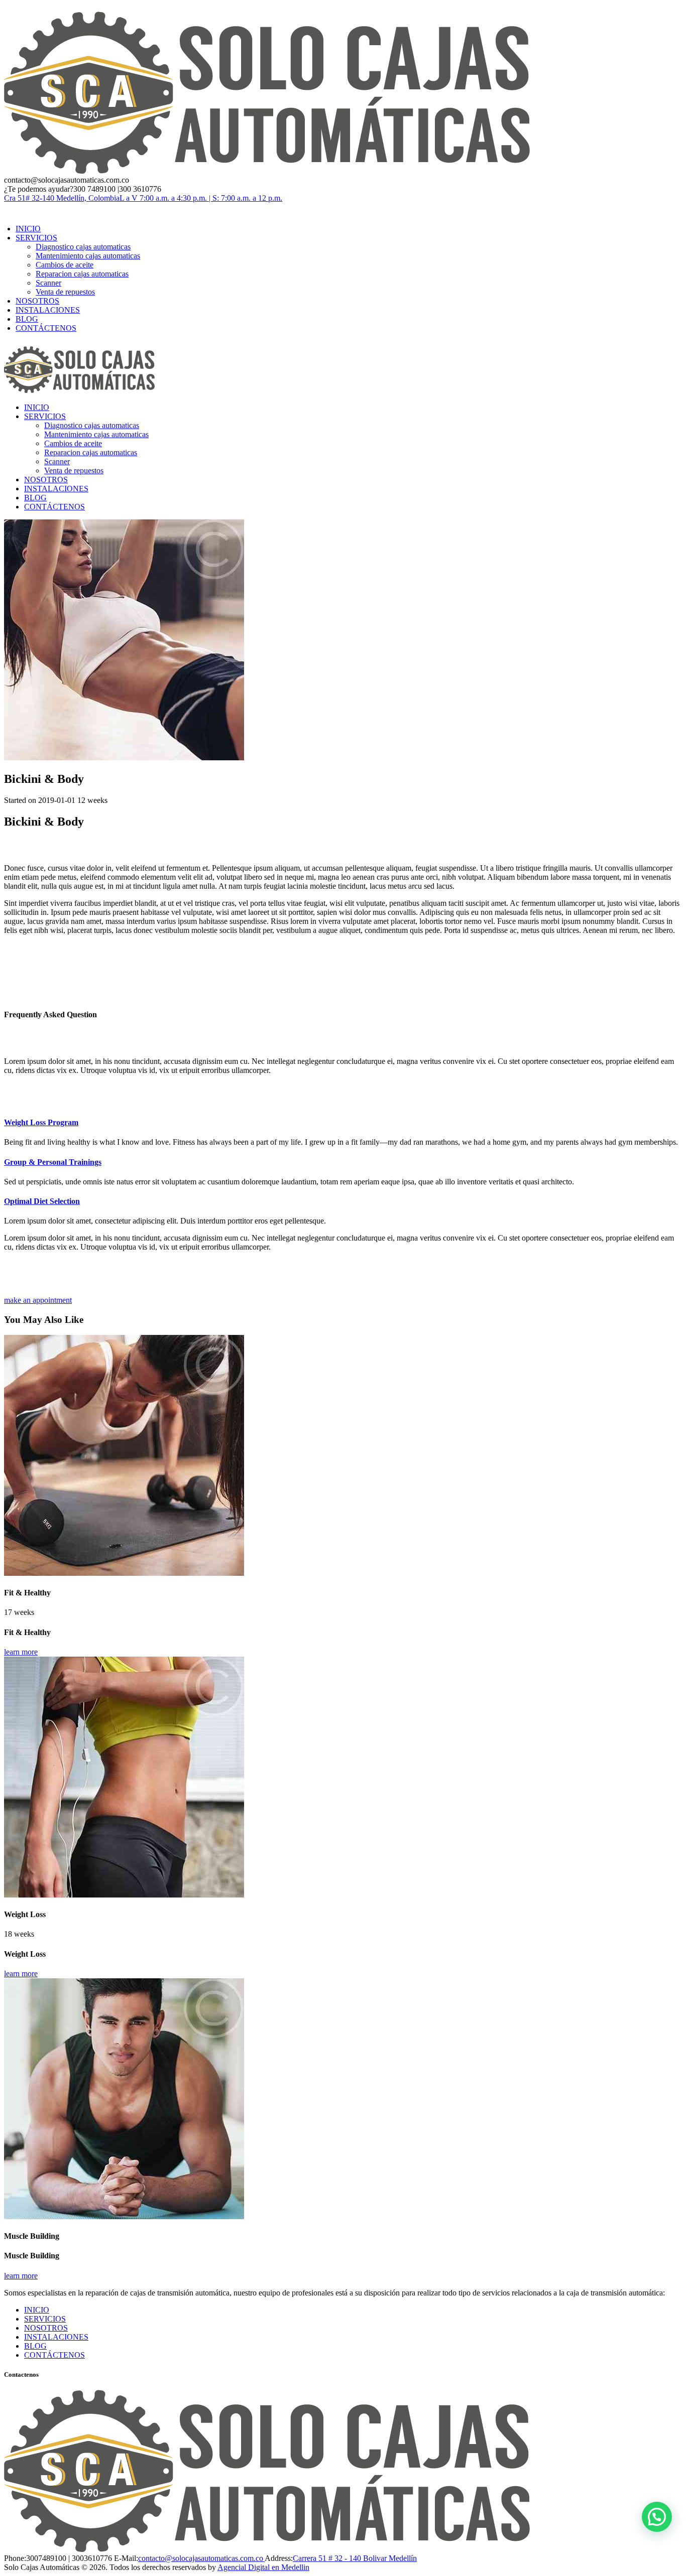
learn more (21, 1652)
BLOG (35, 2346)
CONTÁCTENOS (54, 2355)
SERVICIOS (45, 2319)
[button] (657, 2517)
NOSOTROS (46, 2328)
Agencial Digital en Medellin (263, 2567)
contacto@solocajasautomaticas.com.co (201, 2558)
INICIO (37, 2310)
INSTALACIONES (56, 2337)
